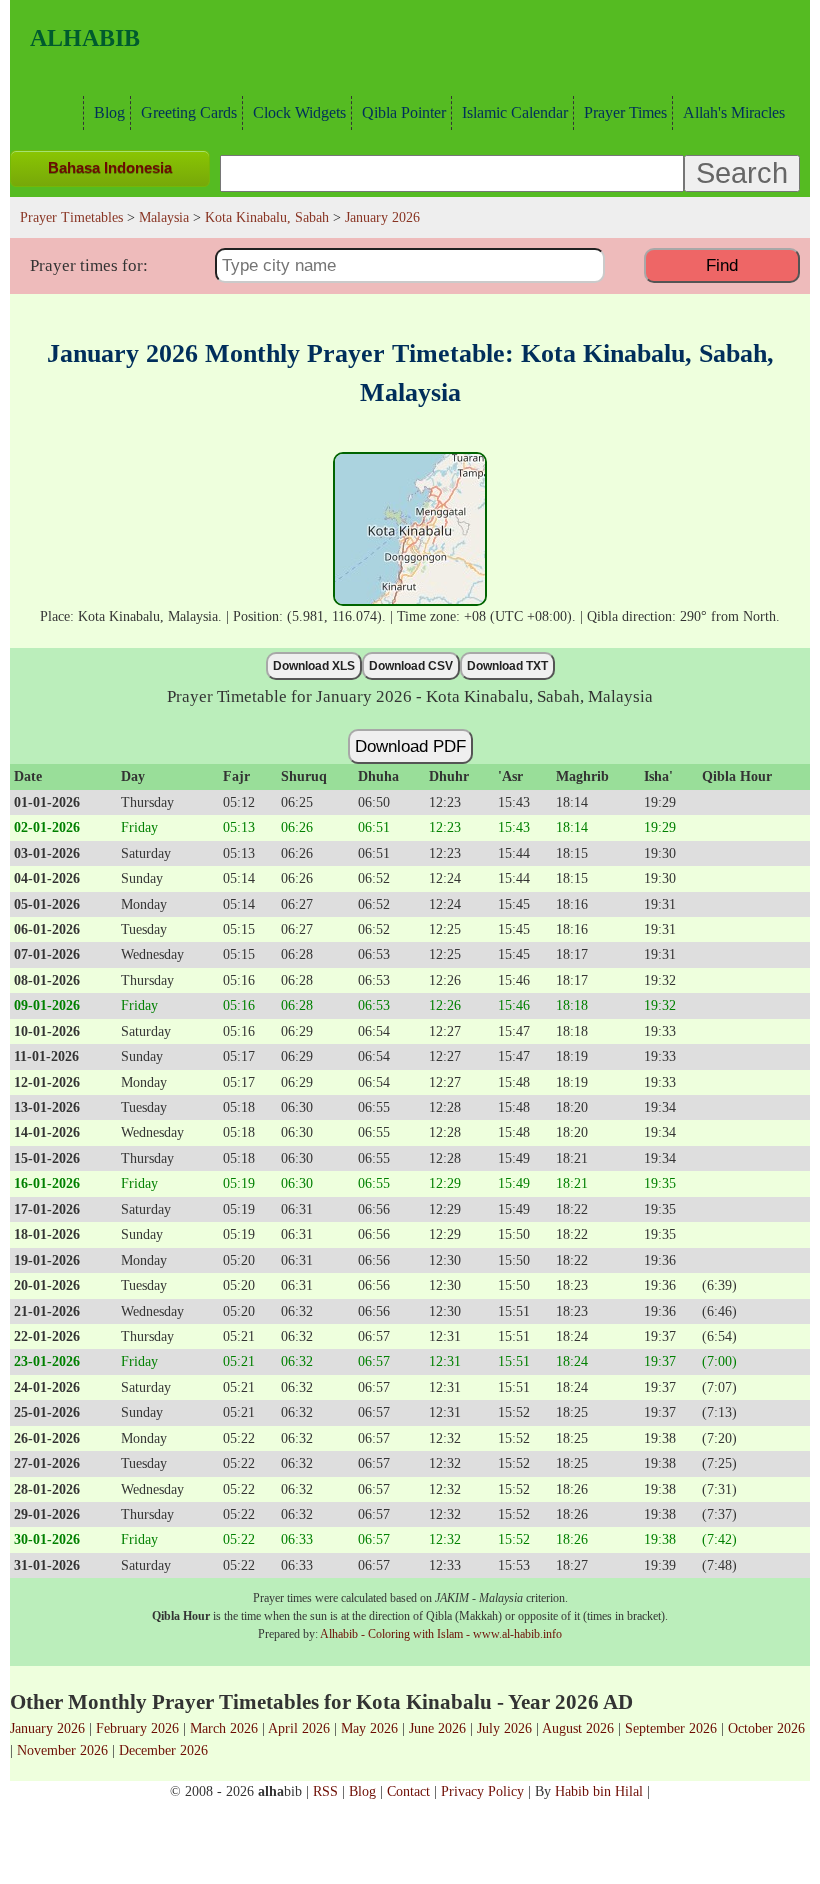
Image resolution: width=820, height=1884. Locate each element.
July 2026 (504, 1728)
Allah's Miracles (734, 112)
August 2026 (578, 1728)
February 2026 (137, 1728)
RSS (325, 1791)
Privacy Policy (482, 1791)
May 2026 (369, 1728)
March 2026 (224, 1728)
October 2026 (766, 1728)
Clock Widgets (299, 112)
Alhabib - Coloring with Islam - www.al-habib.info (441, 1634)
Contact (408, 1791)
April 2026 (299, 1728)
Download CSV (411, 666)
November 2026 (62, 1750)
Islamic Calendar (515, 112)
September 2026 (671, 1728)
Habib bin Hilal (599, 1791)
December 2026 (163, 1750)
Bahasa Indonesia (110, 167)
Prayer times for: (89, 265)
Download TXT (507, 666)
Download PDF (410, 746)
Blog (109, 112)
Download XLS (314, 666)
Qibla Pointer (404, 112)
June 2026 (437, 1728)
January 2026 (47, 1728)
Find (722, 265)
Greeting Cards (189, 112)
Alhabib (85, 38)
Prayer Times (625, 112)
